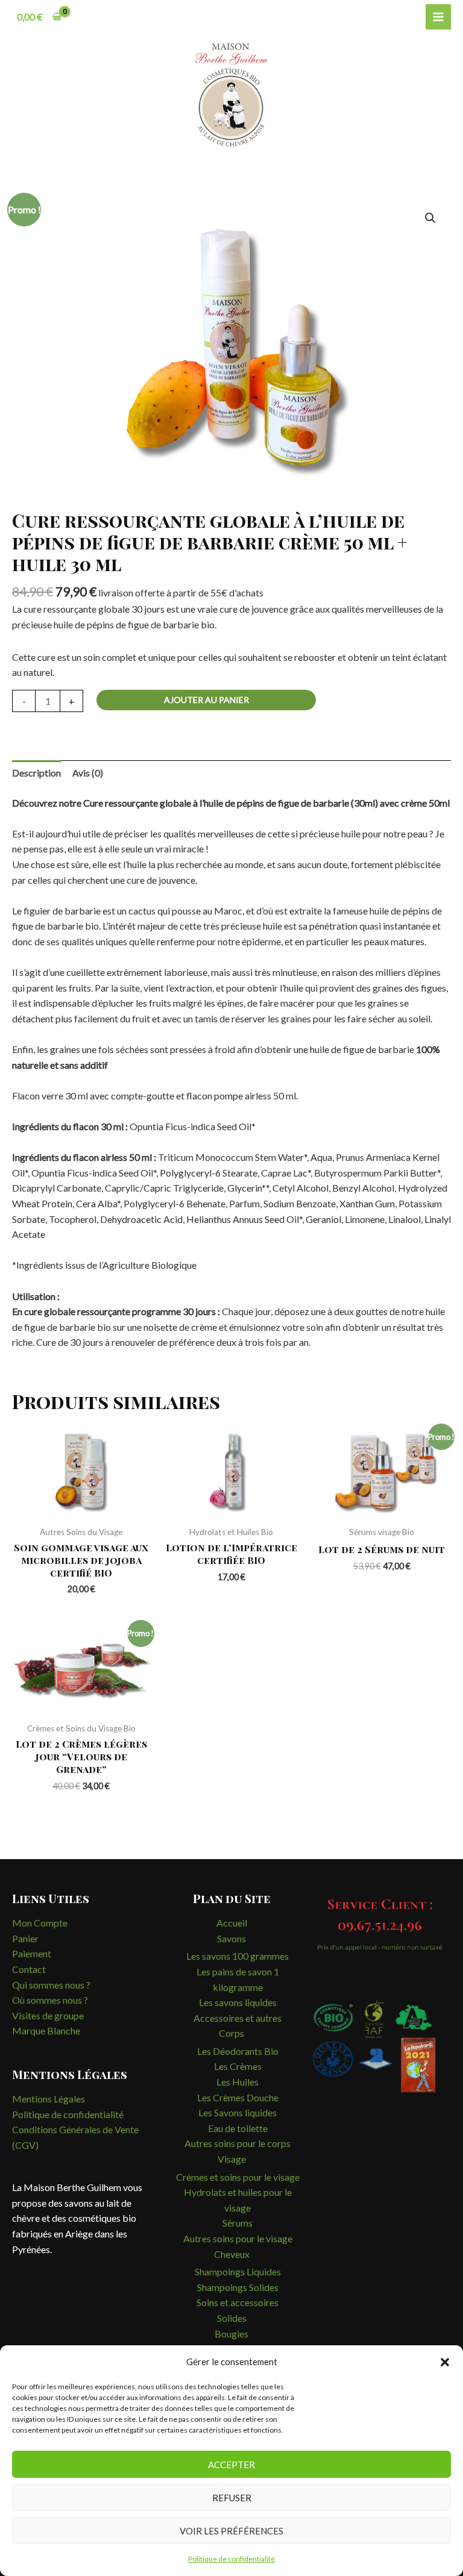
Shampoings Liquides (238, 2271)
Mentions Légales (49, 2099)
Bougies (231, 2334)
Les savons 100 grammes (238, 1956)
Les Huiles (238, 2082)
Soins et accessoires (238, 2302)
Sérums (238, 2223)
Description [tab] (36, 773)
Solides (232, 2318)
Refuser (232, 2498)
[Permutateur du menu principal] (438, 17)
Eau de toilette (238, 2128)
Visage (232, 2159)
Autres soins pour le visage (238, 2238)
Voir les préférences (231, 2531)
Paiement (32, 1953)
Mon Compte (40, 1923)
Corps (231, 2033)
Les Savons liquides (238, 2112)
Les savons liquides (238, 2002)
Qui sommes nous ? (51, 1985)
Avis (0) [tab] (88, 773)
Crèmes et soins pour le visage (238, 2177)
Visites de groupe (48, 2015)
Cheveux (232, 2254)
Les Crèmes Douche (238, 2097)
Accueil (232, 1923)
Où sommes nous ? (50, 2000)
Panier (25, 1938)
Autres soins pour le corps (238, 2143)
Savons (231, 1938)
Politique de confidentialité (231, 2559)
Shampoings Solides (238, 2287)
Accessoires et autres (238, 2018)
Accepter (231, 2465)
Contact (29, 1969)
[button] (445, 2362)
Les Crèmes (238, 2066)
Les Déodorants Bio (238, 2051)
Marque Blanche (46, 2030)
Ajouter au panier (206, 700)
